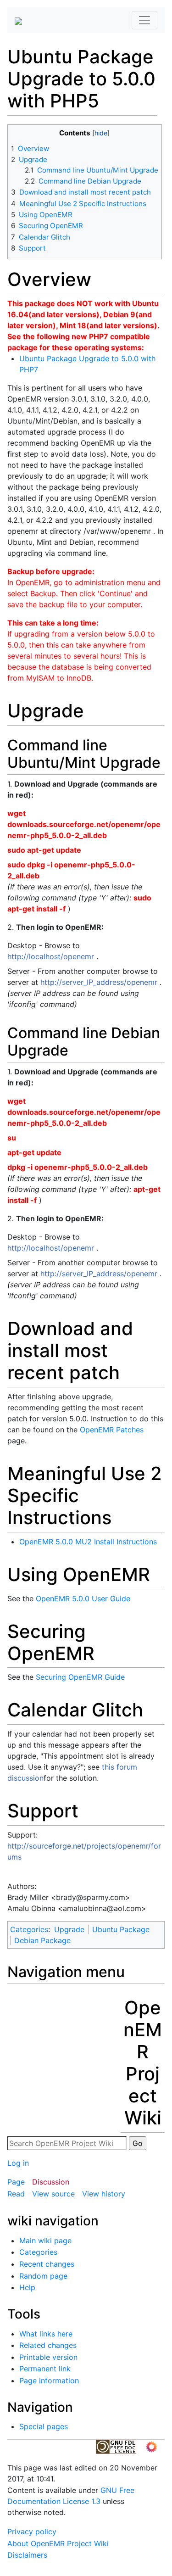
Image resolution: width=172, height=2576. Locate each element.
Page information (49, 2380)
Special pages (44, 2426)
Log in (18, 2163)
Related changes (48, 2345)
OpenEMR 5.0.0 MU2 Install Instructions (88, 1542)
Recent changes (47, 2264)
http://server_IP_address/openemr (99, 982)
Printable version (48, 2357)
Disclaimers (27, 2555)
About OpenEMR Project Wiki (58, 2543)
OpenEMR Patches (112, 1430)
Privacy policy (32, 2531)
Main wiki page (45, 2241)
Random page (43, 2276)
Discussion (51, 2182)
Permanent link (45, 2369)
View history (104, 2194)
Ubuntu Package (121, 1929)
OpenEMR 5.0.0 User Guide (83, 1598)
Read (16, 2194)
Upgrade (69, 1929)
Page (16, 2182)
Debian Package (42, 1940)
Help (27, 2287)
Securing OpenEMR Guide (80, 1677)
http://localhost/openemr (51, 956)
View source (53, 2194)
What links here (46, 2334)
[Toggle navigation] (144, 20)
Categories (29, 1929)
